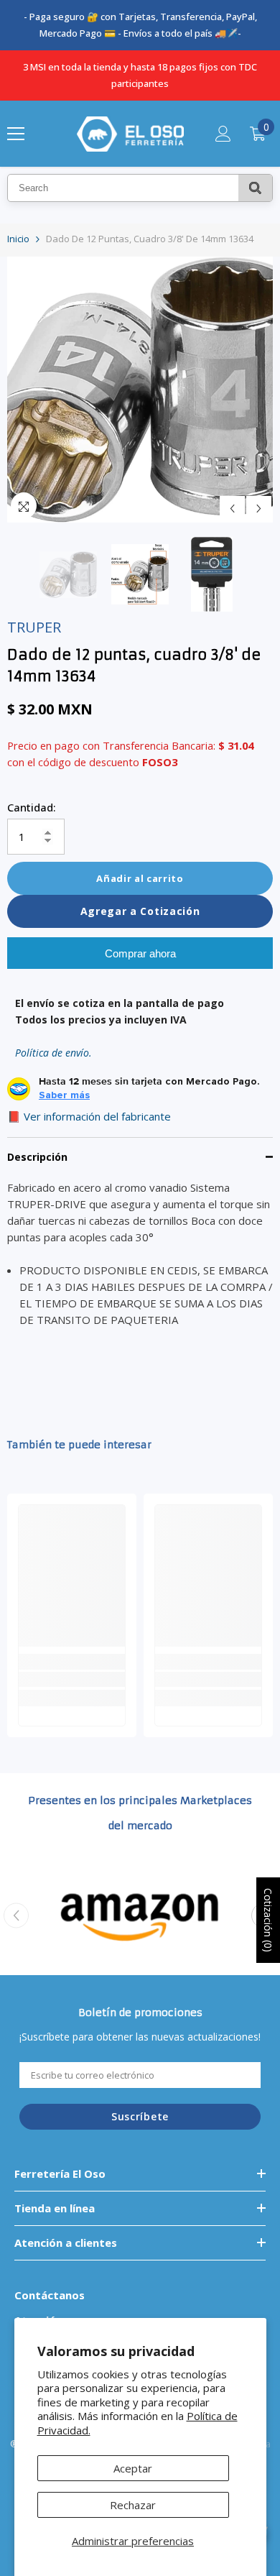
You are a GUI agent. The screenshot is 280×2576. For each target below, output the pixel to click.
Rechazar (133, 2505)
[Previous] (232, 509)
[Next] (259, 509)
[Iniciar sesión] (223, 134)
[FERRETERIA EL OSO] (140, 1916)
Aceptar (133, 2468)
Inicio (18, 239)
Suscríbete (140, 2116)
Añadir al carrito (140, 878)
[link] (72, 1679)
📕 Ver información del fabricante (89, 1116)
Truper (34, 627)
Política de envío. (53, 1053)
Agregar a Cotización (140, 911)
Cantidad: (32, 807)
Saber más (64, 1095)
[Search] (255, 188)
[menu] (16, 134)
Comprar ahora (140, 953)
